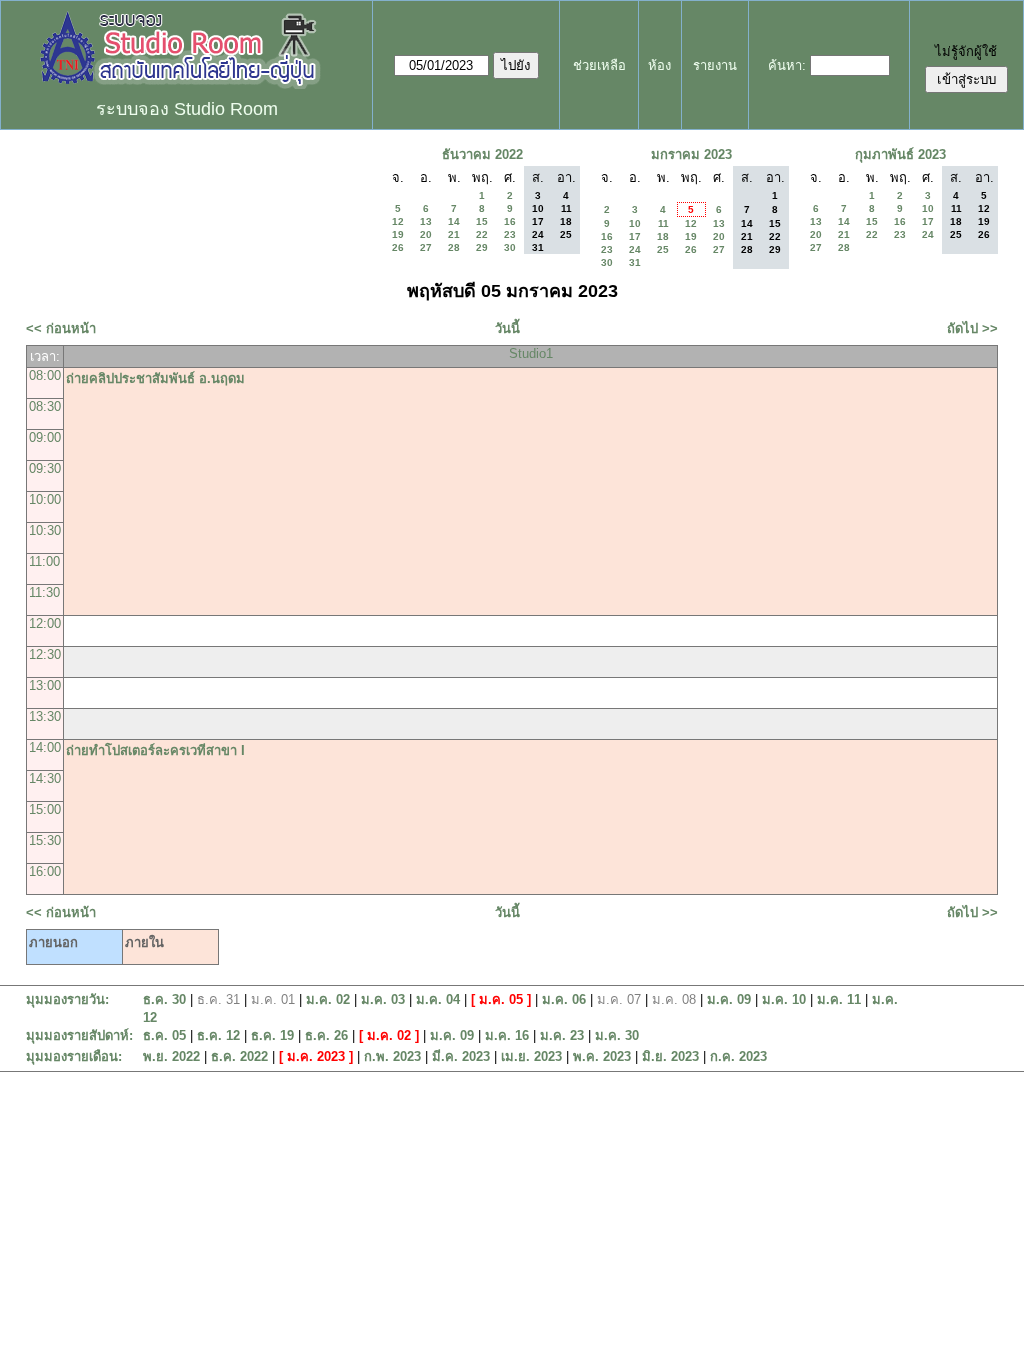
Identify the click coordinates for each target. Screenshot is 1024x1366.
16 (510, 221)
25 (663, 249)
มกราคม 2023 (691, 154)
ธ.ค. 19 (272, 1035)
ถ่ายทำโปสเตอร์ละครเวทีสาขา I (155, 750)
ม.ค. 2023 (316, 1056)
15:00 (45, 809)
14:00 (45, 747)
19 (398, 234)
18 (663, 236)
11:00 (44, 561)
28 (454, 247)
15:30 (45, 840)
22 (482, 234)
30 (510, 247)
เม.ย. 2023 (531, 1056)
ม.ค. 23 (562, 1035)
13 (426, 221)
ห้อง (659, 65)
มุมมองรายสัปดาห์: (79, 1035)
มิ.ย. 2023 (670, 1056)
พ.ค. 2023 (602, 1056)
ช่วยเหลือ (599, 65)
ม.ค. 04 (438, 999)
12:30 (45, 654)
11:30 (44, 592)
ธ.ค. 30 (164, 999)
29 (482, 247)
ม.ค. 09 (729, 999)
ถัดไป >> (972, 328)
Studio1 (531, 353)
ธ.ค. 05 (164, 1035)
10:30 (45, 530)
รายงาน (715, 65)
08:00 (45, 375)
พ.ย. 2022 (171, 1056)
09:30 (45, 468)
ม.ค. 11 (839, 999)
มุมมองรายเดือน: (74, 1056)
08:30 (45, 406)
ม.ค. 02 (328, 999)
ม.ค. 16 (507, 1035)
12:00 (45, 623)
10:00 (45, 499)
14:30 (45, 778)
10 (635, 223)
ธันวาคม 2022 (482, 154)
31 (635, 262)
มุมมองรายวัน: (67, 999)
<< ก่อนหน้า (61, 328)
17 (635, 236)
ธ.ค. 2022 (239, 1056)
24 (635, 249)
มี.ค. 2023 (461, 1056)
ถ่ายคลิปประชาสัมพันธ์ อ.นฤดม (155, 378)
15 (482, 221)
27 (426, 247)
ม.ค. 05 (501, 999)
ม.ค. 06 (564, 999)
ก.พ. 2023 (392, 1056)
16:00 (45, 871)
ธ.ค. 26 (326, 1035)
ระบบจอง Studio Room (187, 109)
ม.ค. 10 (784, 999)
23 (510, 234)
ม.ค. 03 (383, 999)
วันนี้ (507, 328)
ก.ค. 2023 (738, 1056)
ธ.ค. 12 (218, 1035)
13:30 (45, 716)
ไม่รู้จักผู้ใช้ (966, 51)
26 (398, 247)
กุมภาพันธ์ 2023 (900, 154)
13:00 (45, 685)
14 (454, 221)
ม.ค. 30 (617, 1035)
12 (398, 221)
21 (454, 234)
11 (663, 223)
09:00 (45, 437)
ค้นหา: (787, 65)
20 (426, 234)
